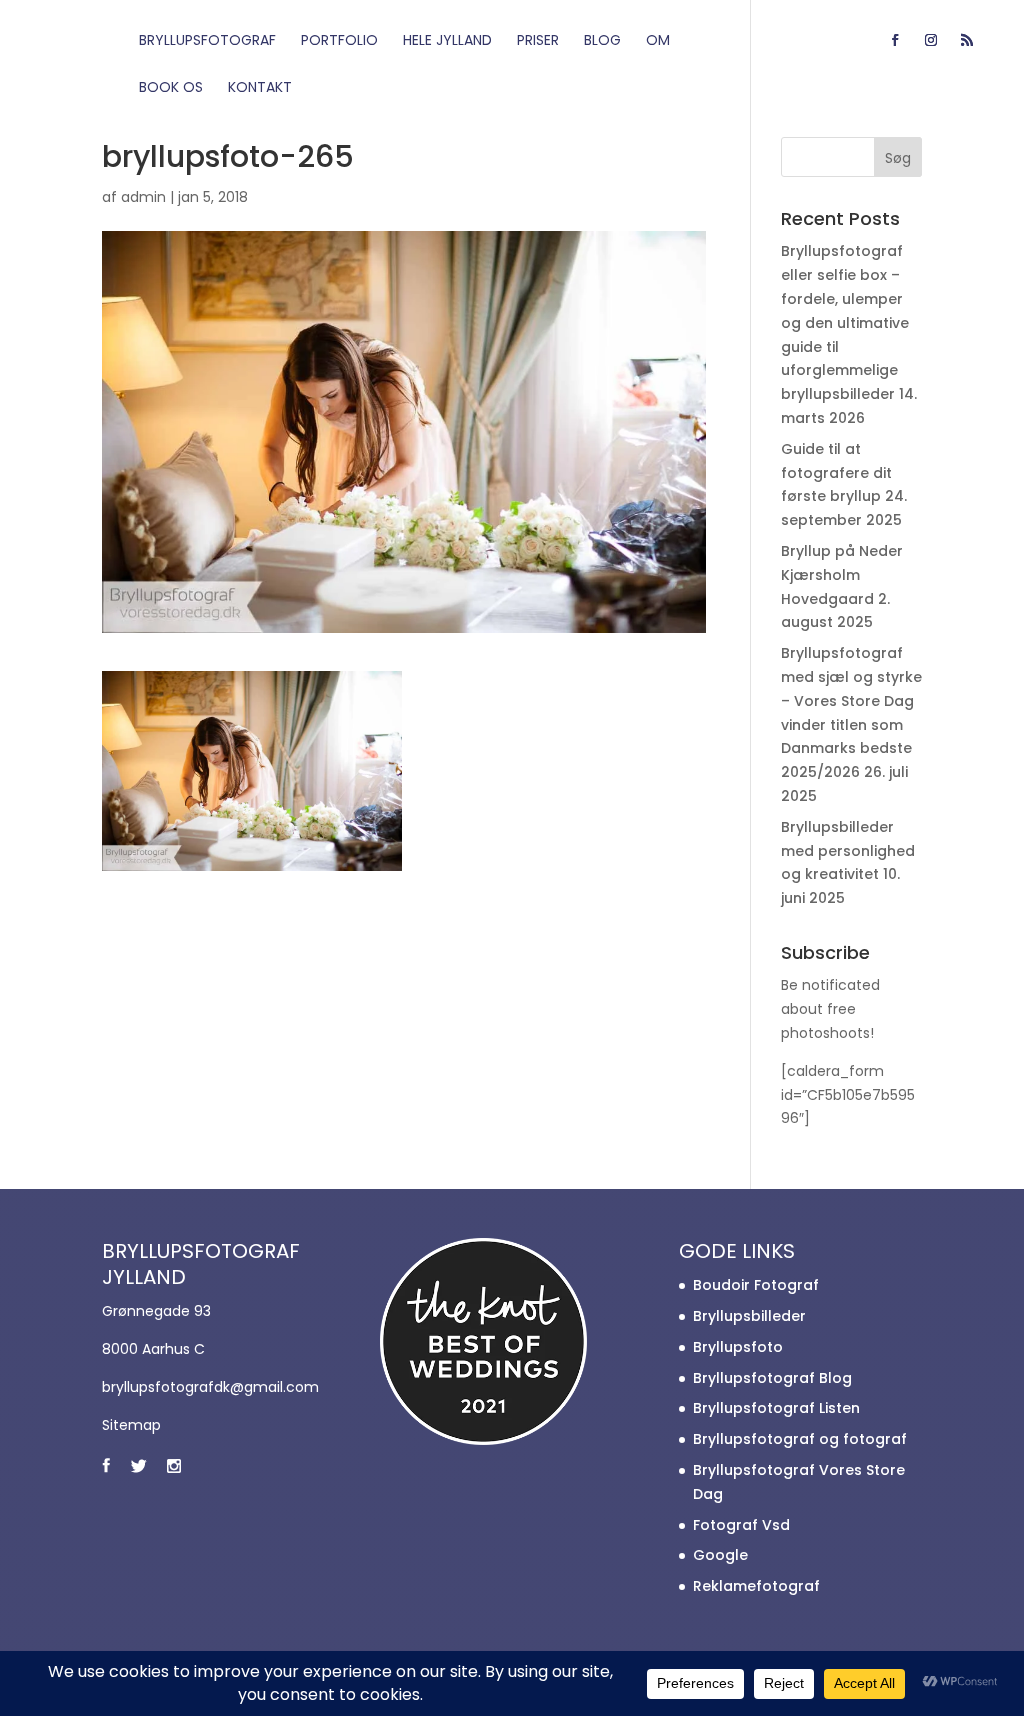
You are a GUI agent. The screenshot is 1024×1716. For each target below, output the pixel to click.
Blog (602, 41)
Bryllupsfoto (738, 1347)
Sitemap (131, 1425)
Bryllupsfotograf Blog (772, 1378)
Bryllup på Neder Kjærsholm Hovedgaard (842, 575)
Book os (171, 88)
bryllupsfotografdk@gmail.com (210, 1387)
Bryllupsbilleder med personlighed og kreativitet (848, 851)
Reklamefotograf (756, 1586)
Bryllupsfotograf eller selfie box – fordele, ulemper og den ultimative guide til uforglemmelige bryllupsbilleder (845, 322)
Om (658, 41)
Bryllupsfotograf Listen (776, 1408)
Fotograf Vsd (741, 1525)
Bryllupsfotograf (207, 41)
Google (720, 1555)
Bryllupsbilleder (749, 1316)
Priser (538, 41)
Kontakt (260, 88)
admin (143, 197)
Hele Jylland (447, 41)
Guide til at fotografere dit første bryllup (836, 473)
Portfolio (339, 41)
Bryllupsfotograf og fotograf (800, 1439)
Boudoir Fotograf (756, 1285)
